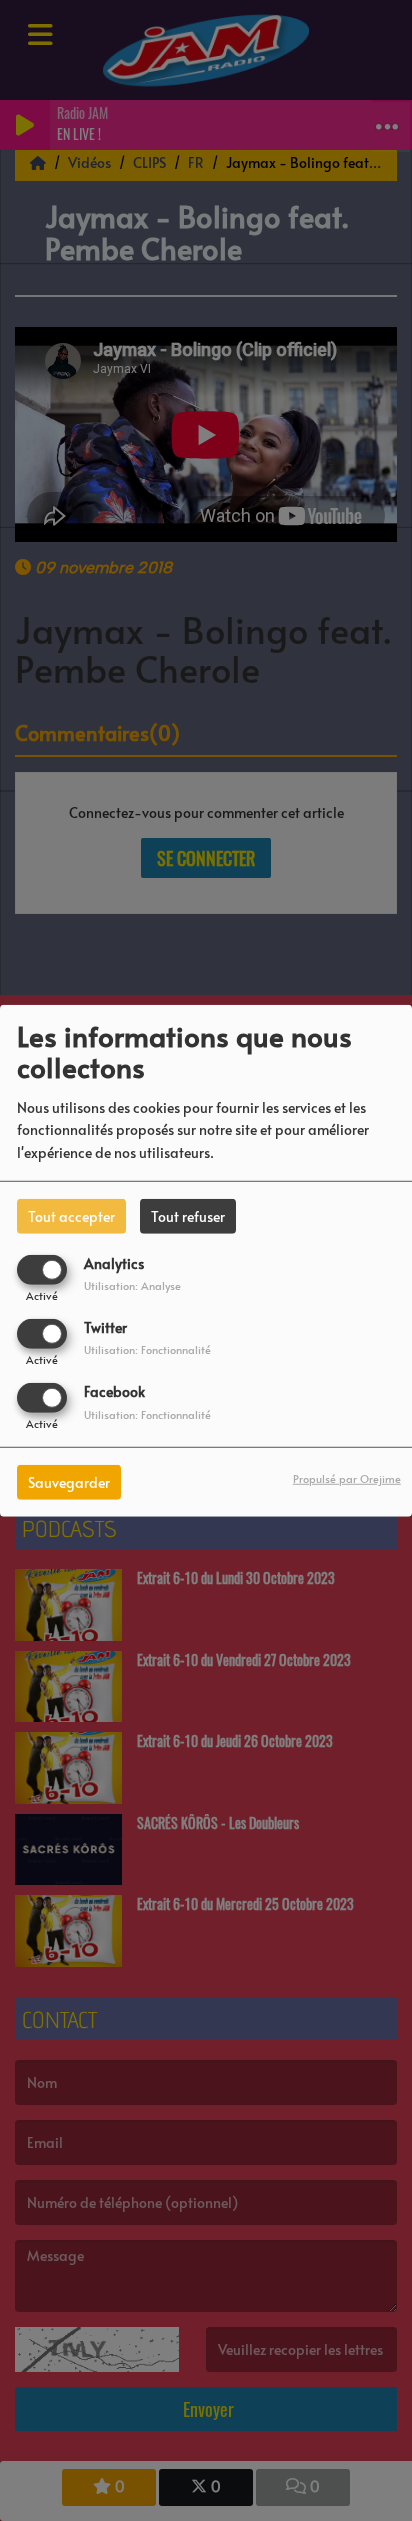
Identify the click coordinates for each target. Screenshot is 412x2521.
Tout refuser (188, 1215)
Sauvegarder (69, 1482)
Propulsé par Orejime (347, 1478)
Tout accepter (71, 1215)
